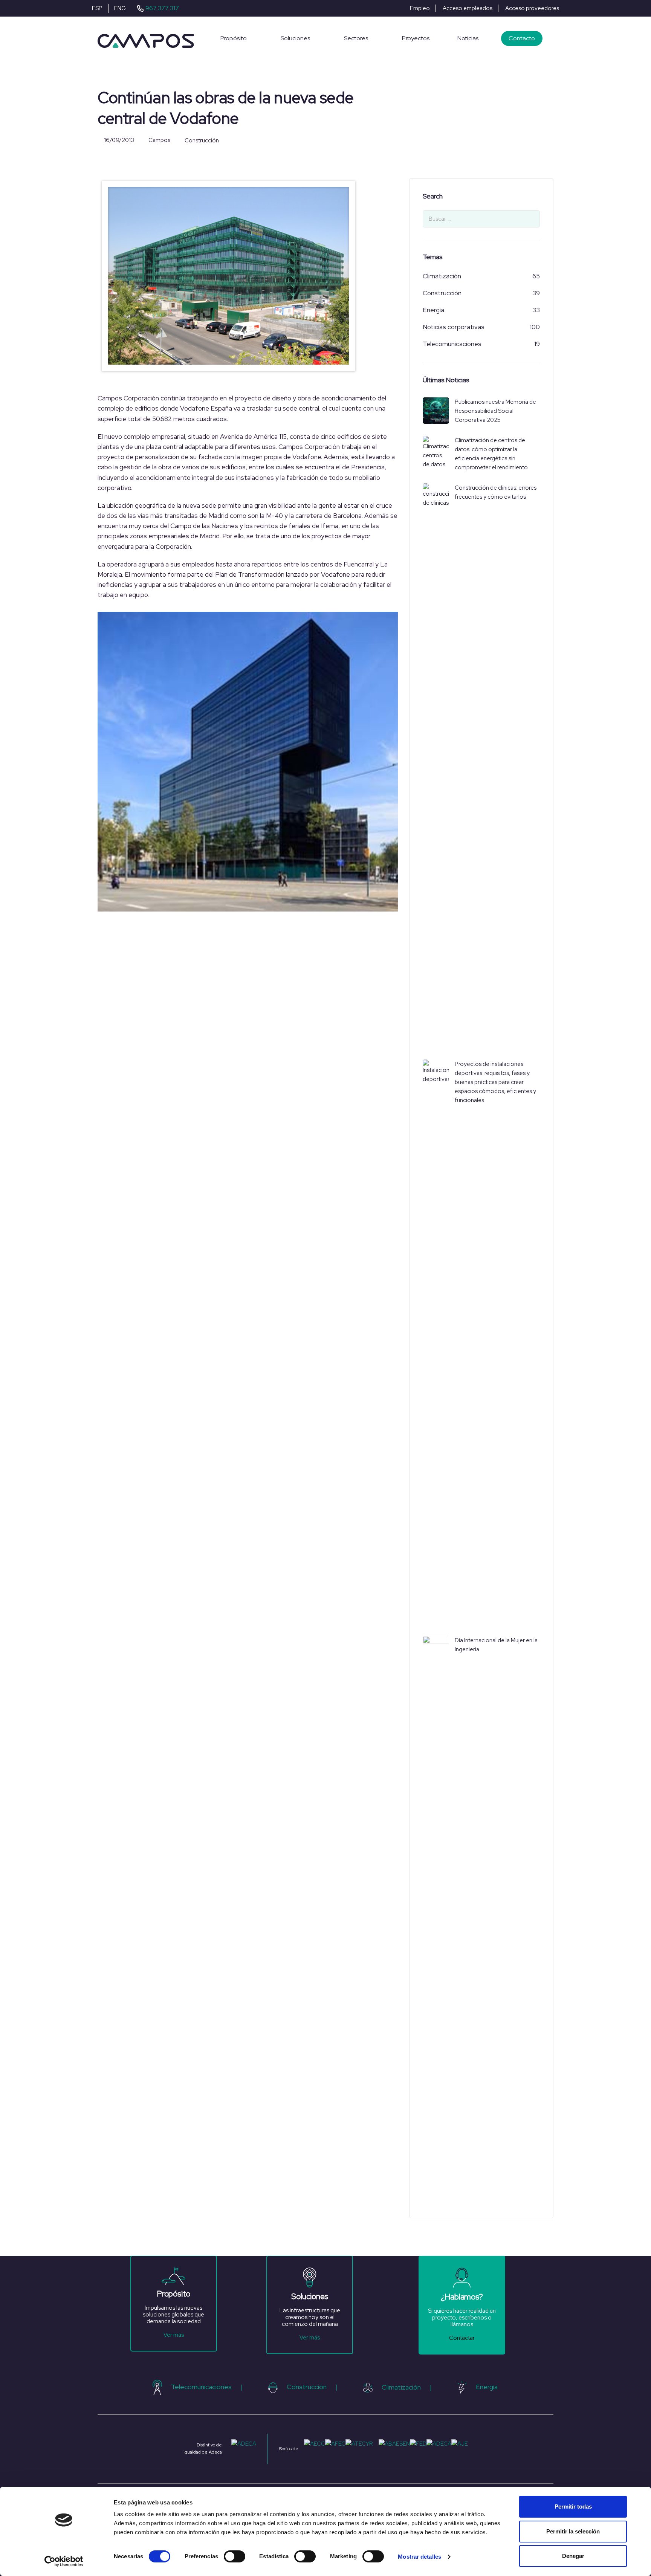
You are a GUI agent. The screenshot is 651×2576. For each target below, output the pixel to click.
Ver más (174, 2335)
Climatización (442, 276)
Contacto (522, 38)
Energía (433, 310)
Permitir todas (573, 2507)
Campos (159, 140)
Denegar (573, 2556)
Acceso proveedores (532, 8)
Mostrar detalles (419, 2557)
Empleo (420, 8)
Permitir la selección (573, 2531)
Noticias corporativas (454, 327)
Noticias (468, 38)
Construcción (202, 141)
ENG (120, 8)
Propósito (234, 38)
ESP (97, 8)
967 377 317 (162, 8)
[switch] (235, 2556)
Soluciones (295, 38)
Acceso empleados (468, 8)
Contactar (462, 2338)
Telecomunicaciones (452, 344)
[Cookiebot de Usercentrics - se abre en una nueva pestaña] (64, 2561)
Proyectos (416, 38)
